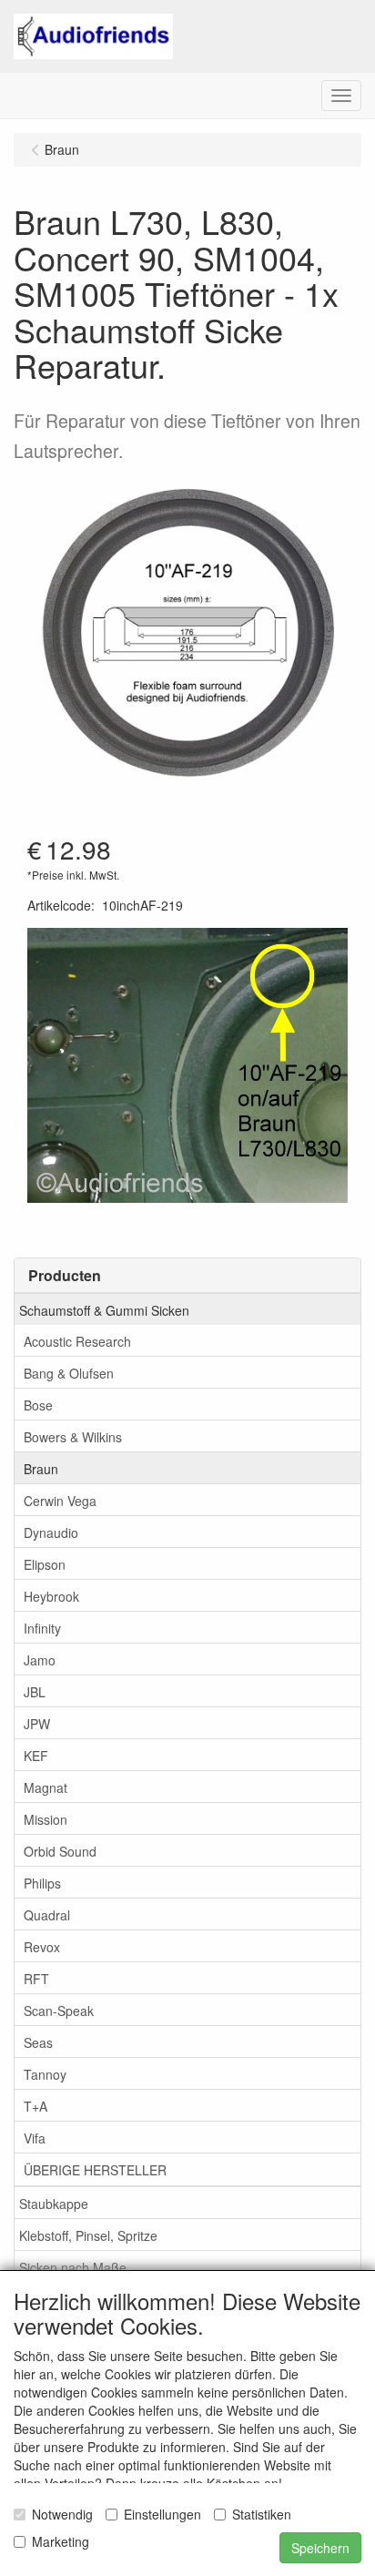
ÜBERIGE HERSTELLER (95, 2170)
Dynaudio (51, 1532)
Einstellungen (162, 2514)
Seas (38, 2042)
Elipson (45, 1564)
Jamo (40, 1660)
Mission (46, 1819)
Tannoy (45, 2074)
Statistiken (262, 2514)
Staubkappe (54, 2204)
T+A (35, 2106)
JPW (37, 1724)
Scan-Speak (59, 2011)
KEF (36, 1756)
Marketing (61, 2541)
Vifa (35, 2138)
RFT (36, 1979)
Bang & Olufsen (69, 1373)
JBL (35, 1692)
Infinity (42, 1628)
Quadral (47, 1915)
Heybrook (51, 1596)
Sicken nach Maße (73, 2267)
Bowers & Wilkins (73, 1437)
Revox (42, 1947)
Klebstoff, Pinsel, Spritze (88, 2235)
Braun (41, 1469)
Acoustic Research (77, 1341)
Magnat (46, 1787)
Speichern (320, 2548)
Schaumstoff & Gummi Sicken (104, 1310)
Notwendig (62, 2514)
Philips (42, 1883)
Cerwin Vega (60, 1501)
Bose (38, 1405)
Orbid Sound (60, 1851)
